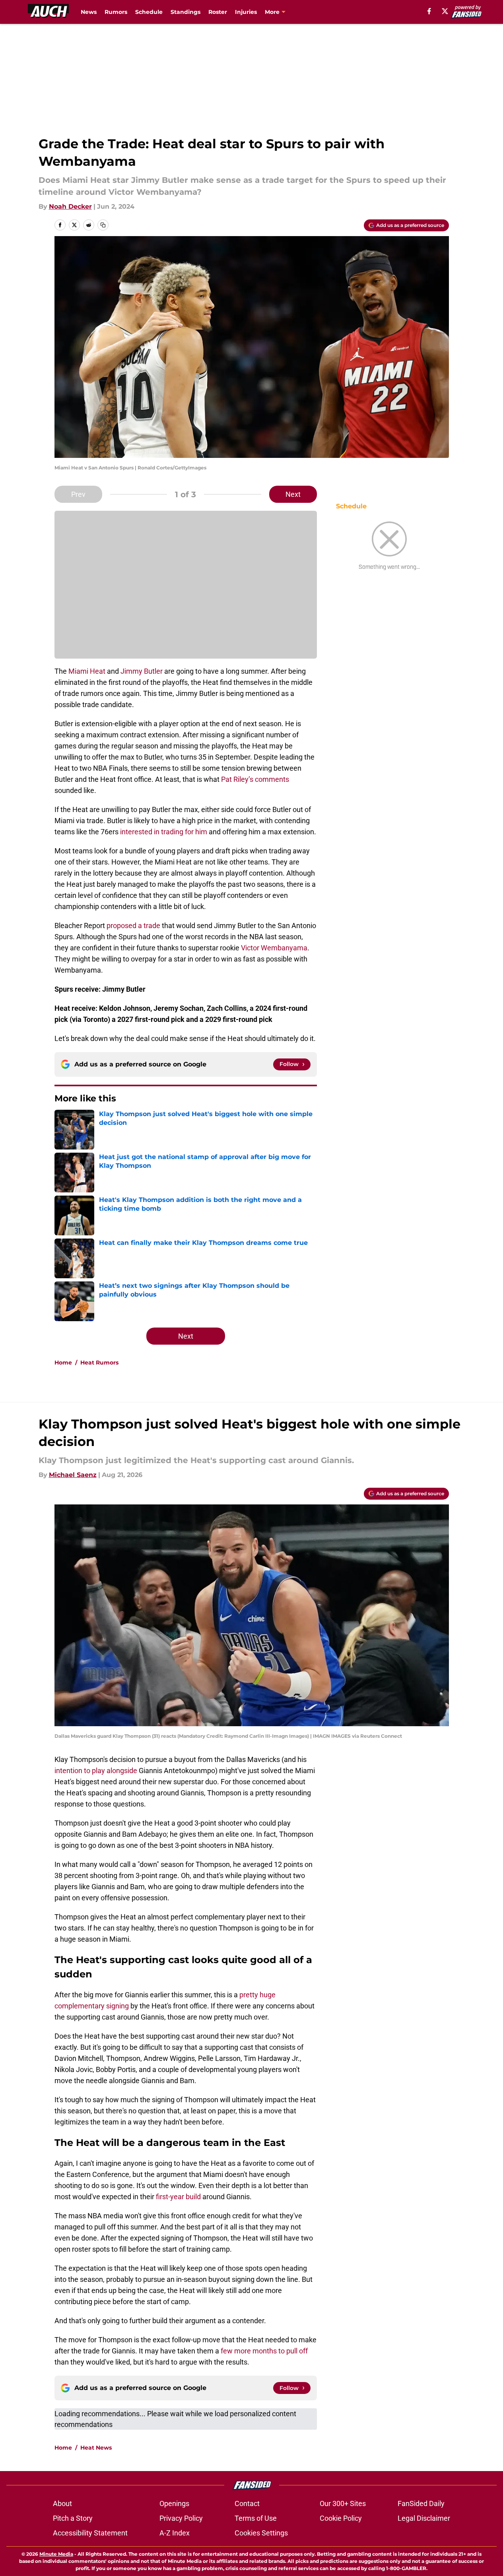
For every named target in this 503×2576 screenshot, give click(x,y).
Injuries (246, 12)
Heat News (96, 2448)
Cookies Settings (261, 2533)
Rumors (116, 12)
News (89, 12)
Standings (185, 12)
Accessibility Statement (90, 2533)
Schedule (149, 12)
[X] (445, 11)
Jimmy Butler (142, 671)
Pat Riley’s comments (255, 779)
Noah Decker (70, 206)
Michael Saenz (73, 1475)
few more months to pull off (264, 2351)
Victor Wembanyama (274, 948)
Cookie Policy (341, 2518)
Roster (218, 12)
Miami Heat (87, 671)
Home (63, 1363)
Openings (174, 2503)
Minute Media (56, 2554)
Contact (247, 2503)
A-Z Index (175, 2533)
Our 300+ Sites (343, 2503)
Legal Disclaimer (424, 2518)
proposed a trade (133, 926)
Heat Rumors (99, 1363)
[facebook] (429, 11)
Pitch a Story (73, 2518)
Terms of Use (256, 2518)
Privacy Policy (181, 2518)
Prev (78, 494)
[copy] (103, 225)
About (62, 2503)
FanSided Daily (421, 2503)
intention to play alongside (96, 1771)
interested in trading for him (164, 832)
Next (293, 494)
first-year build (179, 2197)
